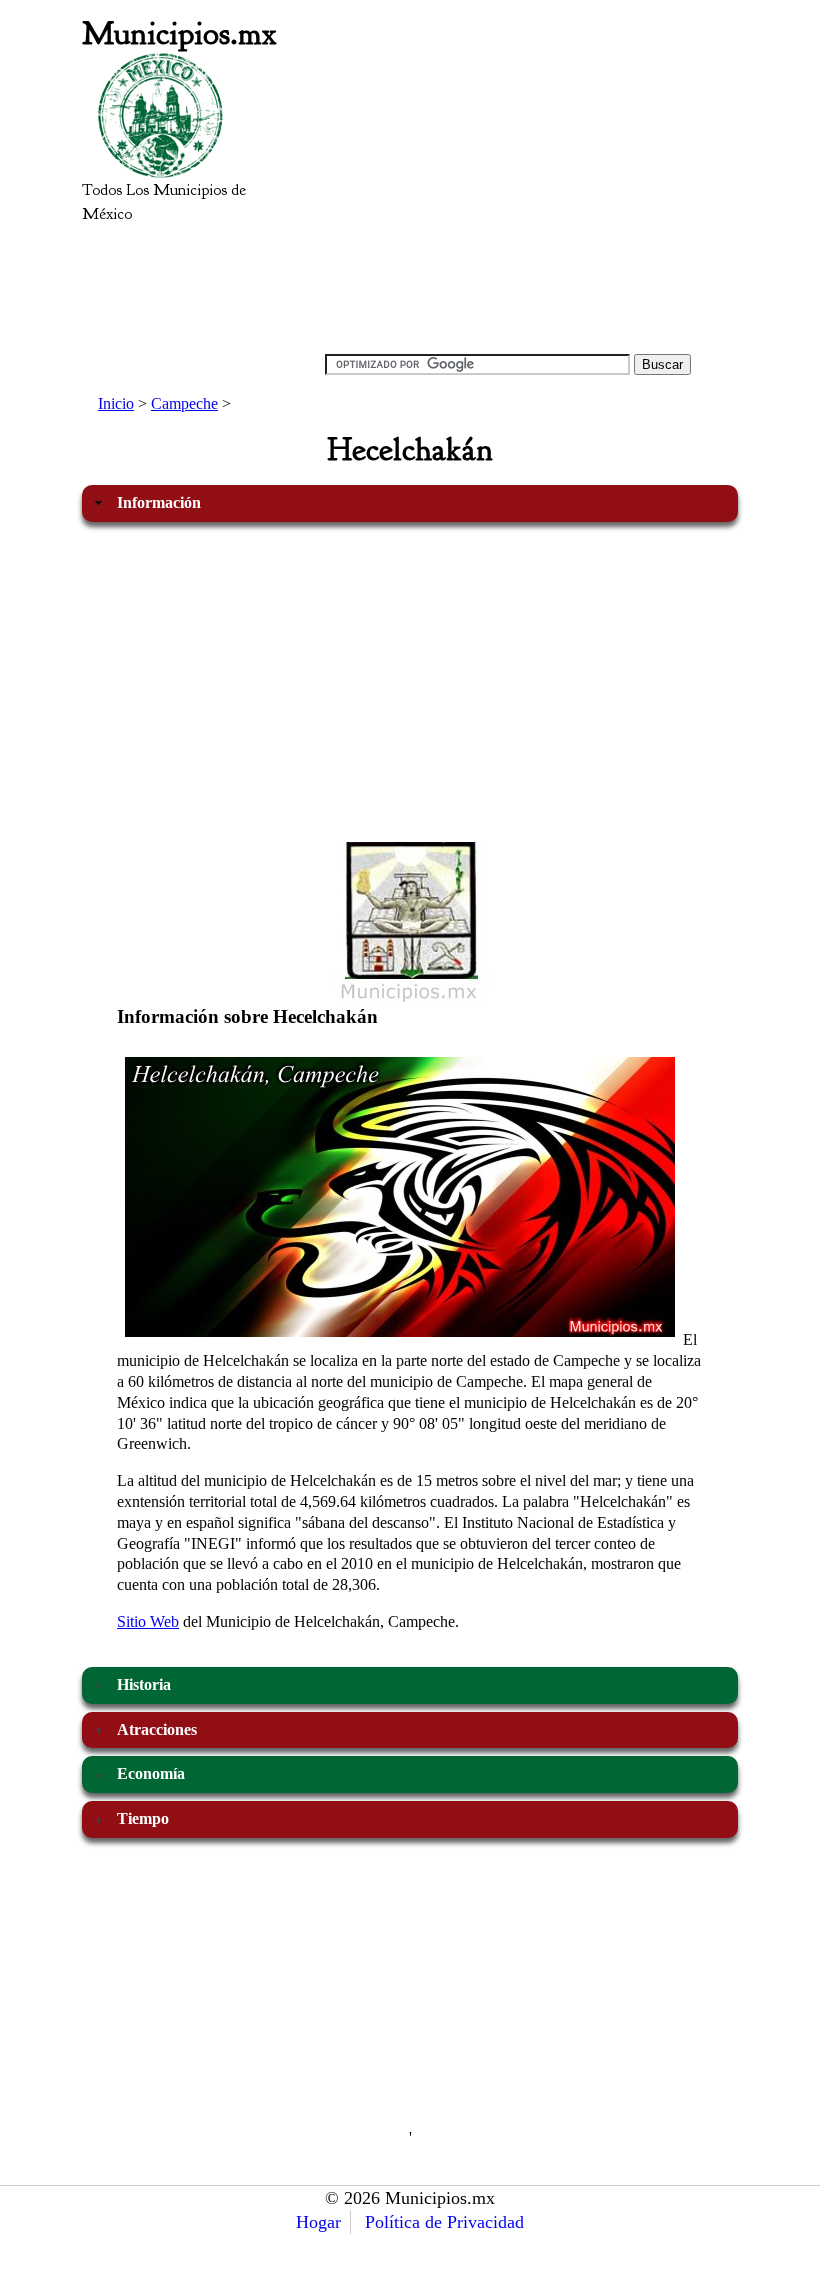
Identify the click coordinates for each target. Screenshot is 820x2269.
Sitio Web (148, 1621)
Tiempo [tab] (143, 1818)
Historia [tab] (144, 1684)
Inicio (116, 403)
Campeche (184, 403)
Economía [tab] (151, 1773)
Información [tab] (159, 502)
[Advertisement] (508, 196)
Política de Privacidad (444, 2222)
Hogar (318, 2222)
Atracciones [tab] (157, 1729)
